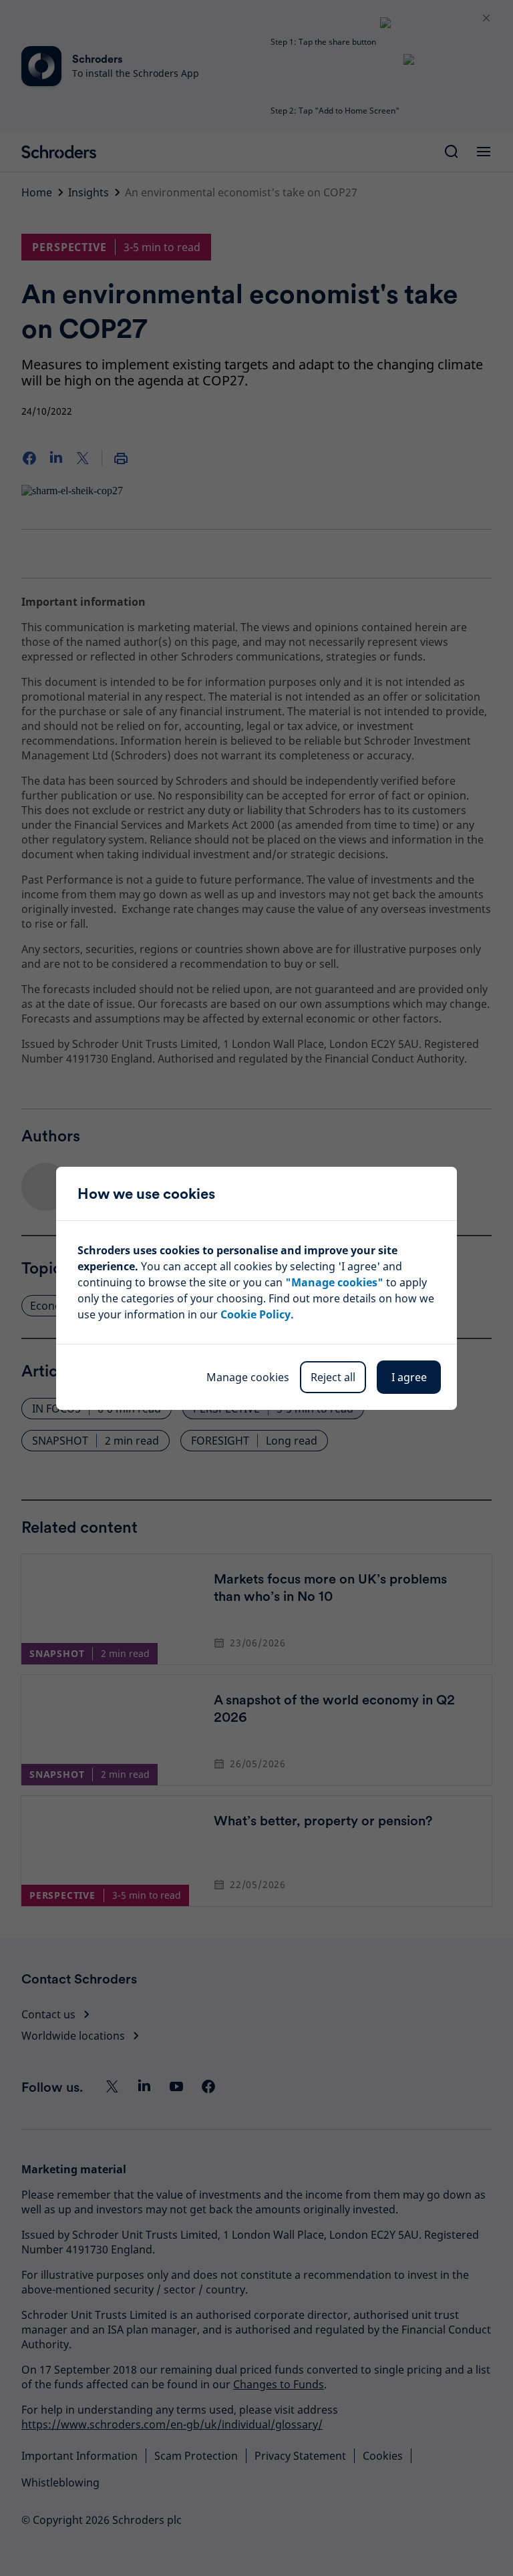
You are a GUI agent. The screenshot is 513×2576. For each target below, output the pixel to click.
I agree (409, 1377)
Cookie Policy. (257, 1314)
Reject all (333, 1377)
